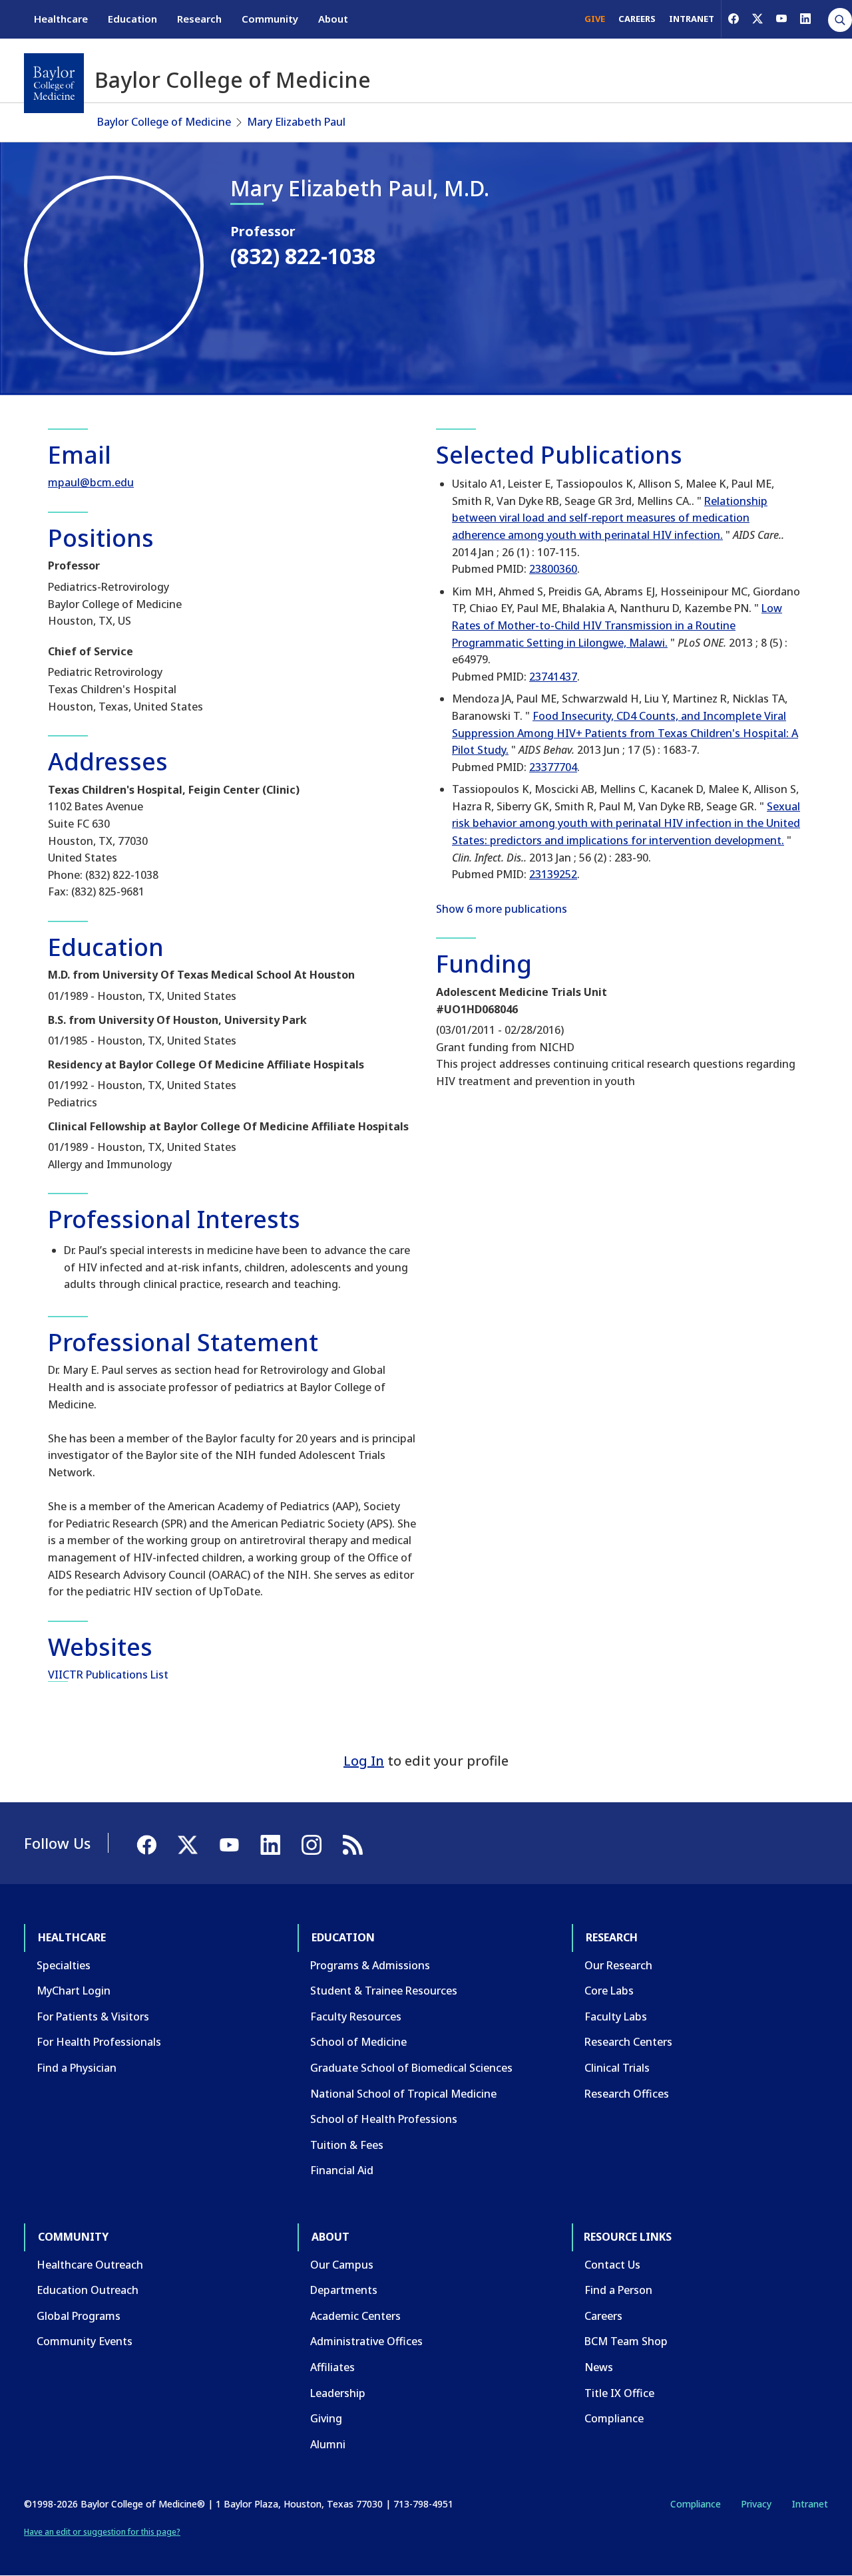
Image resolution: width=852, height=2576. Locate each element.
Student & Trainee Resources (384, 1991)
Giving (326, 2418)
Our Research (618, 1965)
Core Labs (609, 1991)
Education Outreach (88, 2290)
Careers (603, 2316)
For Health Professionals (99, 2042)
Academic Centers (355, 2316)
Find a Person (618, 2290)
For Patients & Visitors (93, 2016)
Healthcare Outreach (90, 2265)
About (333, 19)
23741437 (553, 677)
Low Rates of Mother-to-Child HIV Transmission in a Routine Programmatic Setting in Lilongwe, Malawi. (617, 625)
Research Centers (628, 2042)
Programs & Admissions (370, 1965)
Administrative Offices (366, 2341)
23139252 (553, 874)
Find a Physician (77, 2068)
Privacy (756, 2504)
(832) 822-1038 (303, 256)
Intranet (810, 2504)
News (599, 2367)
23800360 (553, 569)
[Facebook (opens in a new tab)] (734, 19)
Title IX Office (619, 2393)
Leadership (338, 2393)
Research (199, 19)
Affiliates (332, 2367)
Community (270, 19)
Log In (364, 1761)
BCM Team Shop (626, 2341)
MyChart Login (74, 1991)
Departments (344, 2290)
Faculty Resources (356, 2016)
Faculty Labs (616, 2016)
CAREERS (637, 19)
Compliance (614, 2418)
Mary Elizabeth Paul (296, 122)
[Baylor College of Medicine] (54, 83)
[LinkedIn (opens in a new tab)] (805, 19)
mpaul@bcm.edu (91, 482)
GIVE (595, 19)
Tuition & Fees (347, 2145)
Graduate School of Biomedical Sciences (411, 2068)
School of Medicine (358, 2042)
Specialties (64, 1965)
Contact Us (612, 2265)
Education (132, 19)
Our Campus (342, 2265)
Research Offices (627, 2094)
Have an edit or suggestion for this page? (102, 2532)
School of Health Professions (384, 2119)
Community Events (85, 2341)
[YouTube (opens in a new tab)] (781, 19)
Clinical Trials (617, 2068)
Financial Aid (342, 2170)
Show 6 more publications (502, 909)
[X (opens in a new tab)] (757, 19)
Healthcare (61, 19)
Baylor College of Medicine (164, 122)
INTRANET (692, 19)
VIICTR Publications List (108, 1675)
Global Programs (79, 2316)
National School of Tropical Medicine (403, 2094)
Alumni (328, 2444)
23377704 (553, 767)
